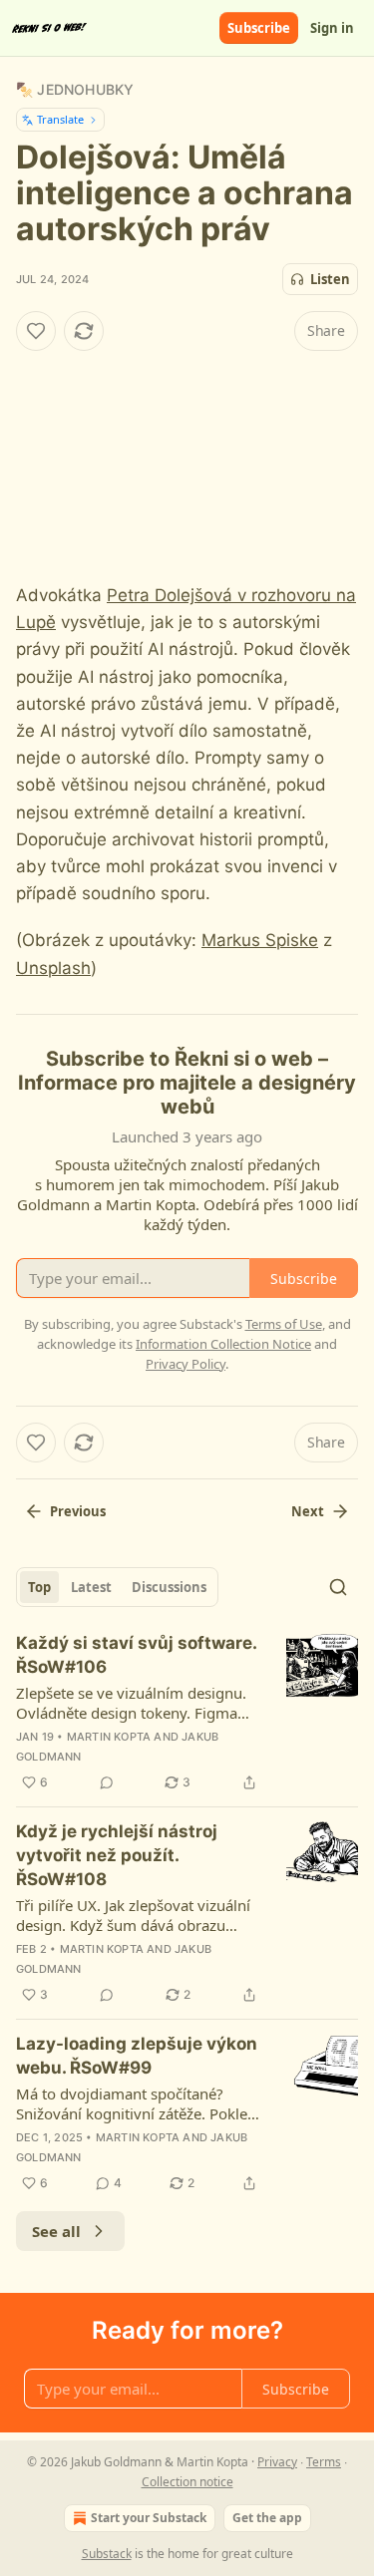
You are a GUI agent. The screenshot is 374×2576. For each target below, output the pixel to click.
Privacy (277, 2462)
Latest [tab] (91, 1587)
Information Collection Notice (223, 1344)
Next (308, 1511)
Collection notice (187, 2482)
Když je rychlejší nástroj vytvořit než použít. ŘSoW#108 (117, 1855)
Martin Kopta (109, 1737)
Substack (107, 2554)
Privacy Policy (186, 1364)
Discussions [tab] (169, 1587)
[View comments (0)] (107, 1782)
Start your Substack (149, 2518)
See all (56, 2231)
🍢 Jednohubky (75, 89)
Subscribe (259, 28)
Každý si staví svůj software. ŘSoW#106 (136, 1655)
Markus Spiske (260, 940)
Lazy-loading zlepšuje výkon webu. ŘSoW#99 (137, 2056)
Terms (324, 2462)
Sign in (332, 28)
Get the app (267, 2518)
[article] (187, 1713)
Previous (78, 1511)
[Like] (36, 331)
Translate (60, 119)
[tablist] (117, 1587)
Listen (330, 279)
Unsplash (53, 968)
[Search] (338, 1587)
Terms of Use (284, 1324)
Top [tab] (39, 1587)
